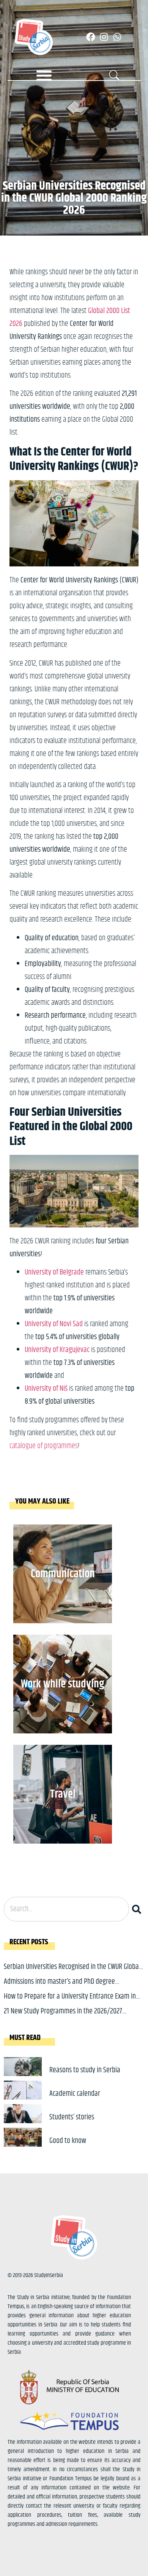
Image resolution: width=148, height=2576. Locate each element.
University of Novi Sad (54, 1324)
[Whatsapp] (117, 37)
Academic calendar (75, 2094)
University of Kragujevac (57, 1350)
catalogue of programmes (44, 1446)
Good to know (68, 2141)
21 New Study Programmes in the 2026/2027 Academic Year (63, 2017)
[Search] (138, 1909)
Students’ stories (72, 2117)
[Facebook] (91, 37)
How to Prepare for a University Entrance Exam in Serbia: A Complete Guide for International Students (73, 2002)
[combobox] (66, 1909)
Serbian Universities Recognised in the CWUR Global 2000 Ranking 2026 (72, 1973)
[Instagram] (104, 37)
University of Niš (46, 1389)
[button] (44, 75)
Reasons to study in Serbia (85, 2070)
